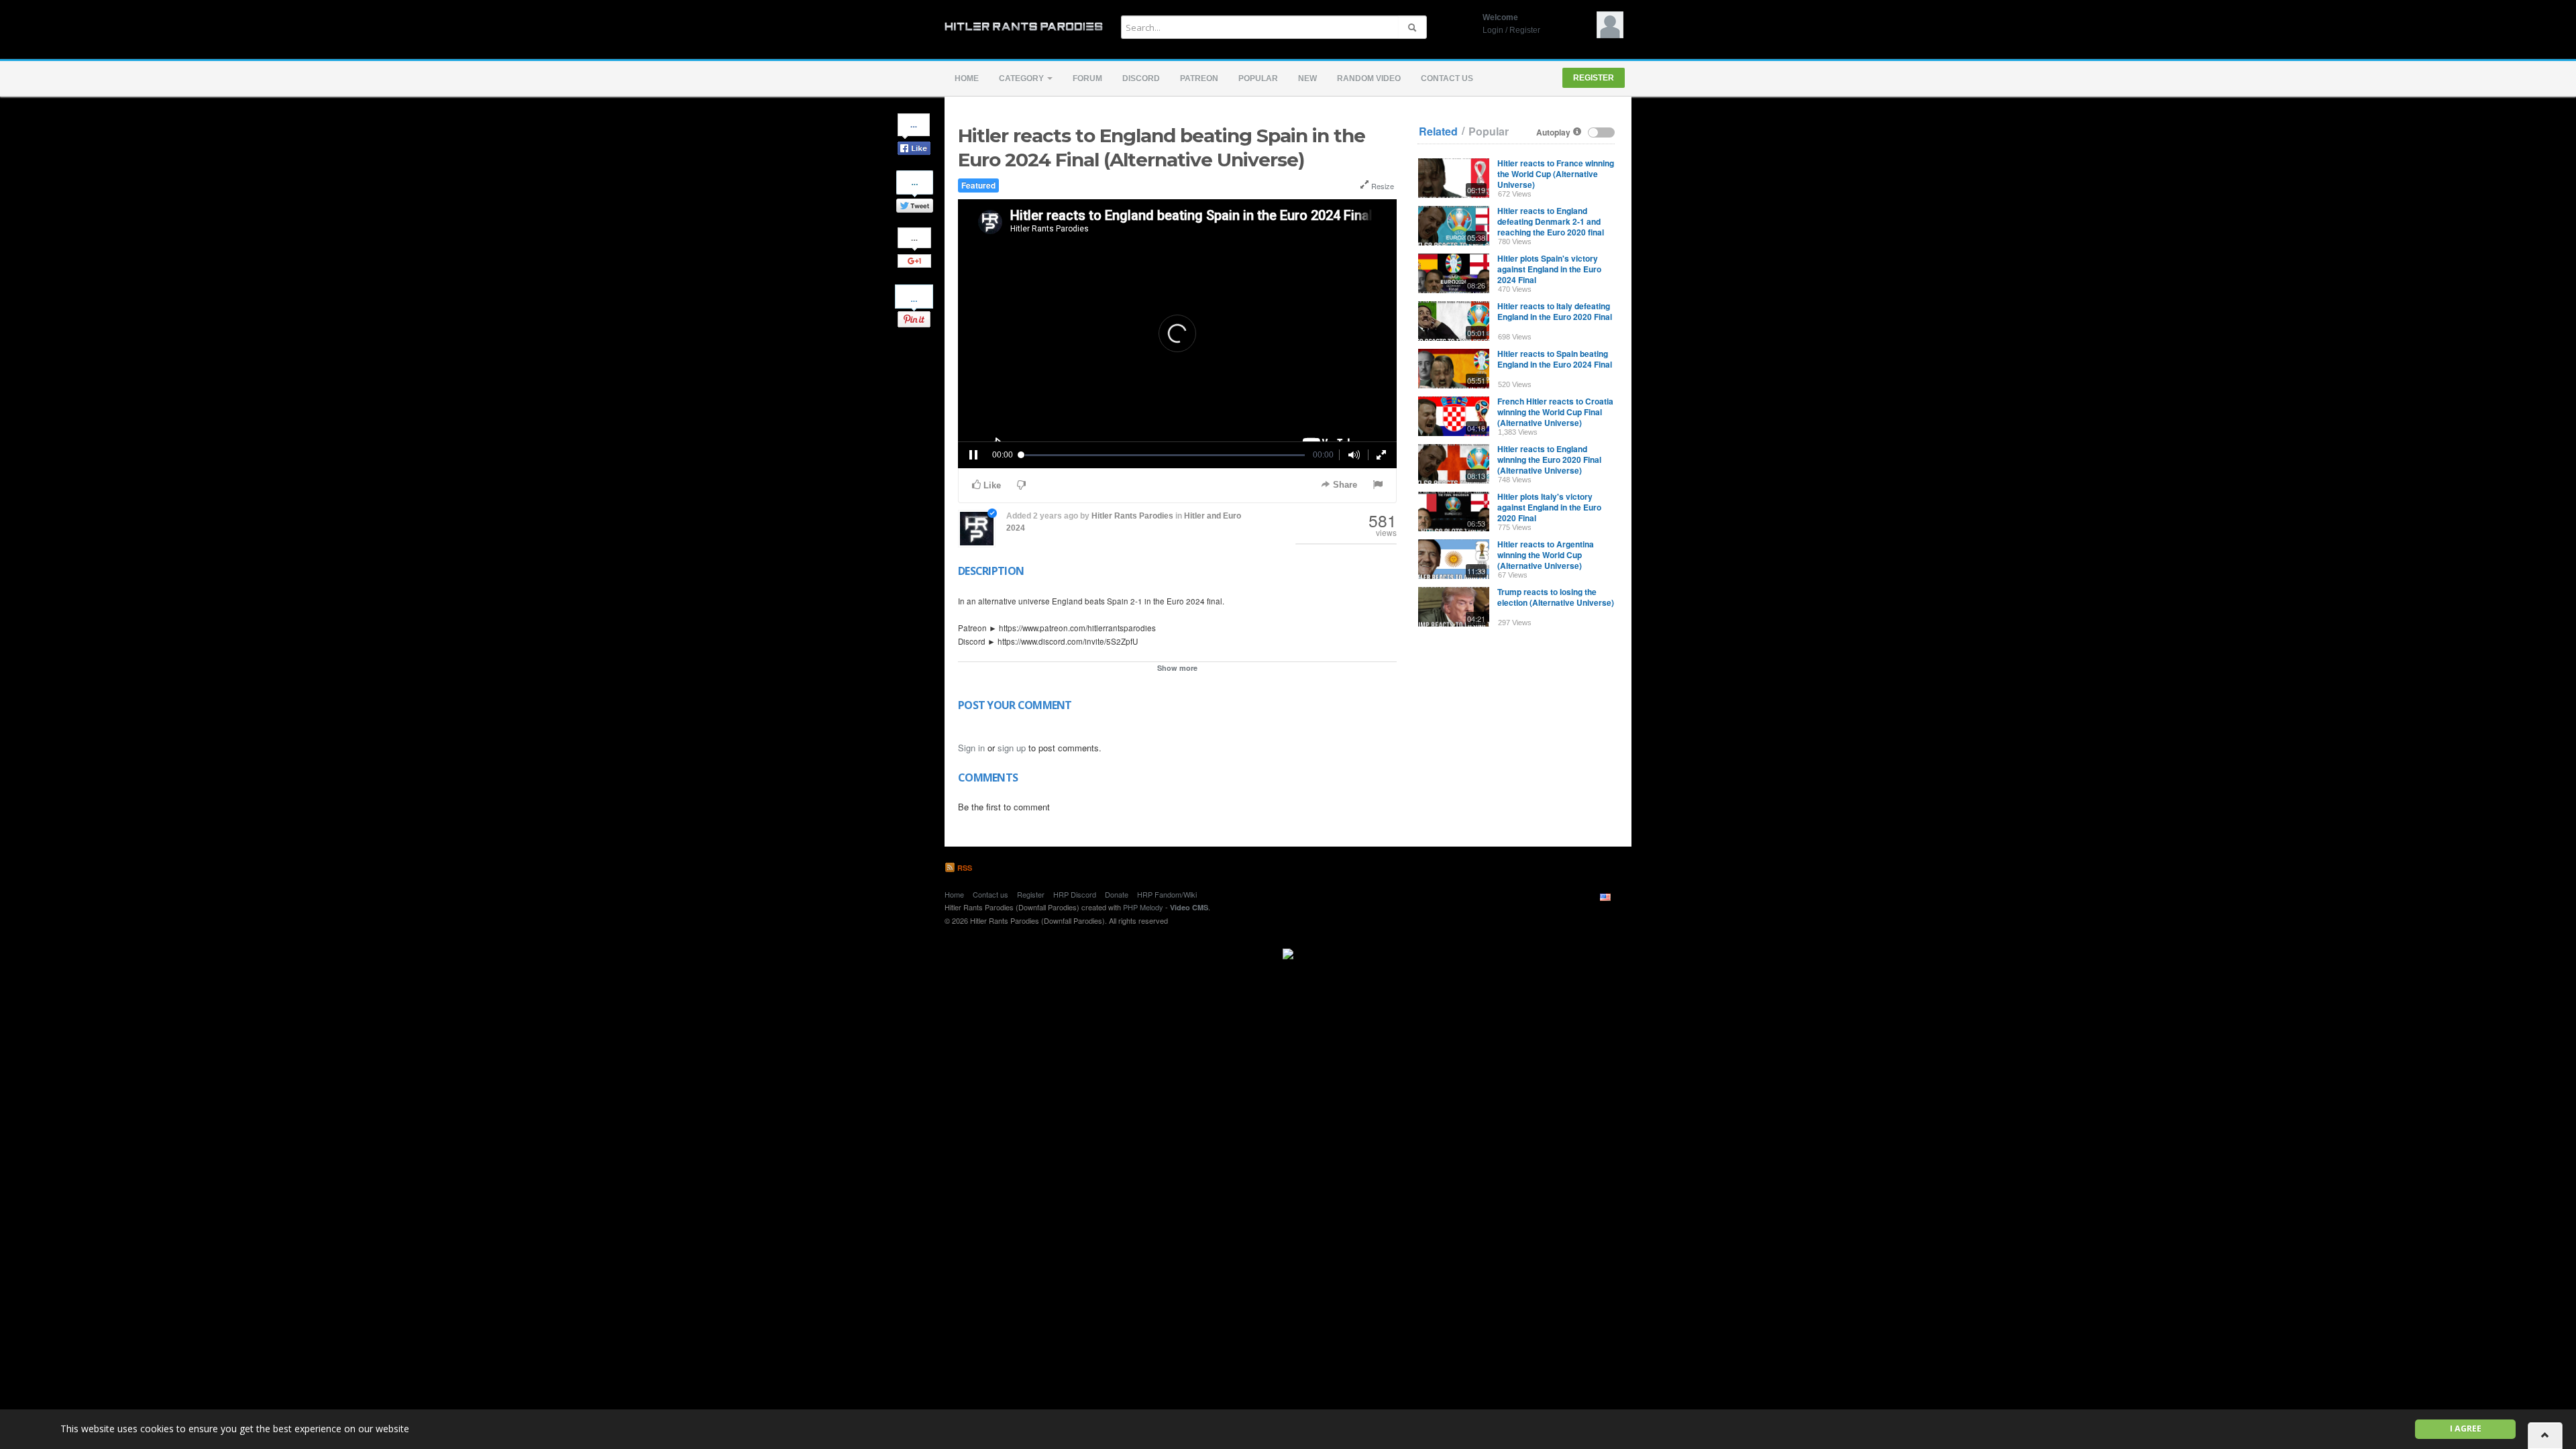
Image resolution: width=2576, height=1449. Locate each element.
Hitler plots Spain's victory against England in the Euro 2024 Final (1549, 269)
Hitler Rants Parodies (1132, 516)
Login (1493, 30)
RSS (964, 868)
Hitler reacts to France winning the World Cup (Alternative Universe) (1556, 174)
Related (1438, 131)
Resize (1382, 186)
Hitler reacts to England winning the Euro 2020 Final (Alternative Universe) (1549, 460)
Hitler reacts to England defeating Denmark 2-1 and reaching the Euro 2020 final (1551, 221)
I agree (2466, 1429)
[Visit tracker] (1288, 952)
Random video (1369, 78)
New (1307, 78)
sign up (1012, 748)
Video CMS (1189, 907)
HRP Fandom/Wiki (1167, 894)
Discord (1141, 78)
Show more (1177, 668)
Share (1344, 485)
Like (991, 485)
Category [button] (1022, 78)
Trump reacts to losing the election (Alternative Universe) (1556, 597)
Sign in (971, 748)
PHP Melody (1143, 907)
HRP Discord (1075, 894)
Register (1525, 30)
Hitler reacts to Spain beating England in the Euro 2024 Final (1555, 359)
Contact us (1447, 78)
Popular (1258, 78)
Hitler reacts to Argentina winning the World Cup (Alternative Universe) (1546, 555)
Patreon (1199, 78)
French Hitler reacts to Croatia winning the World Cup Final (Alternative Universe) (1555, 412)
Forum (1087, 78)
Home (967, 78)
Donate (1117, 894)
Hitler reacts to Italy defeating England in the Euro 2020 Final (1555, 311)
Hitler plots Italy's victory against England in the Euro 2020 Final (1549, 507)
